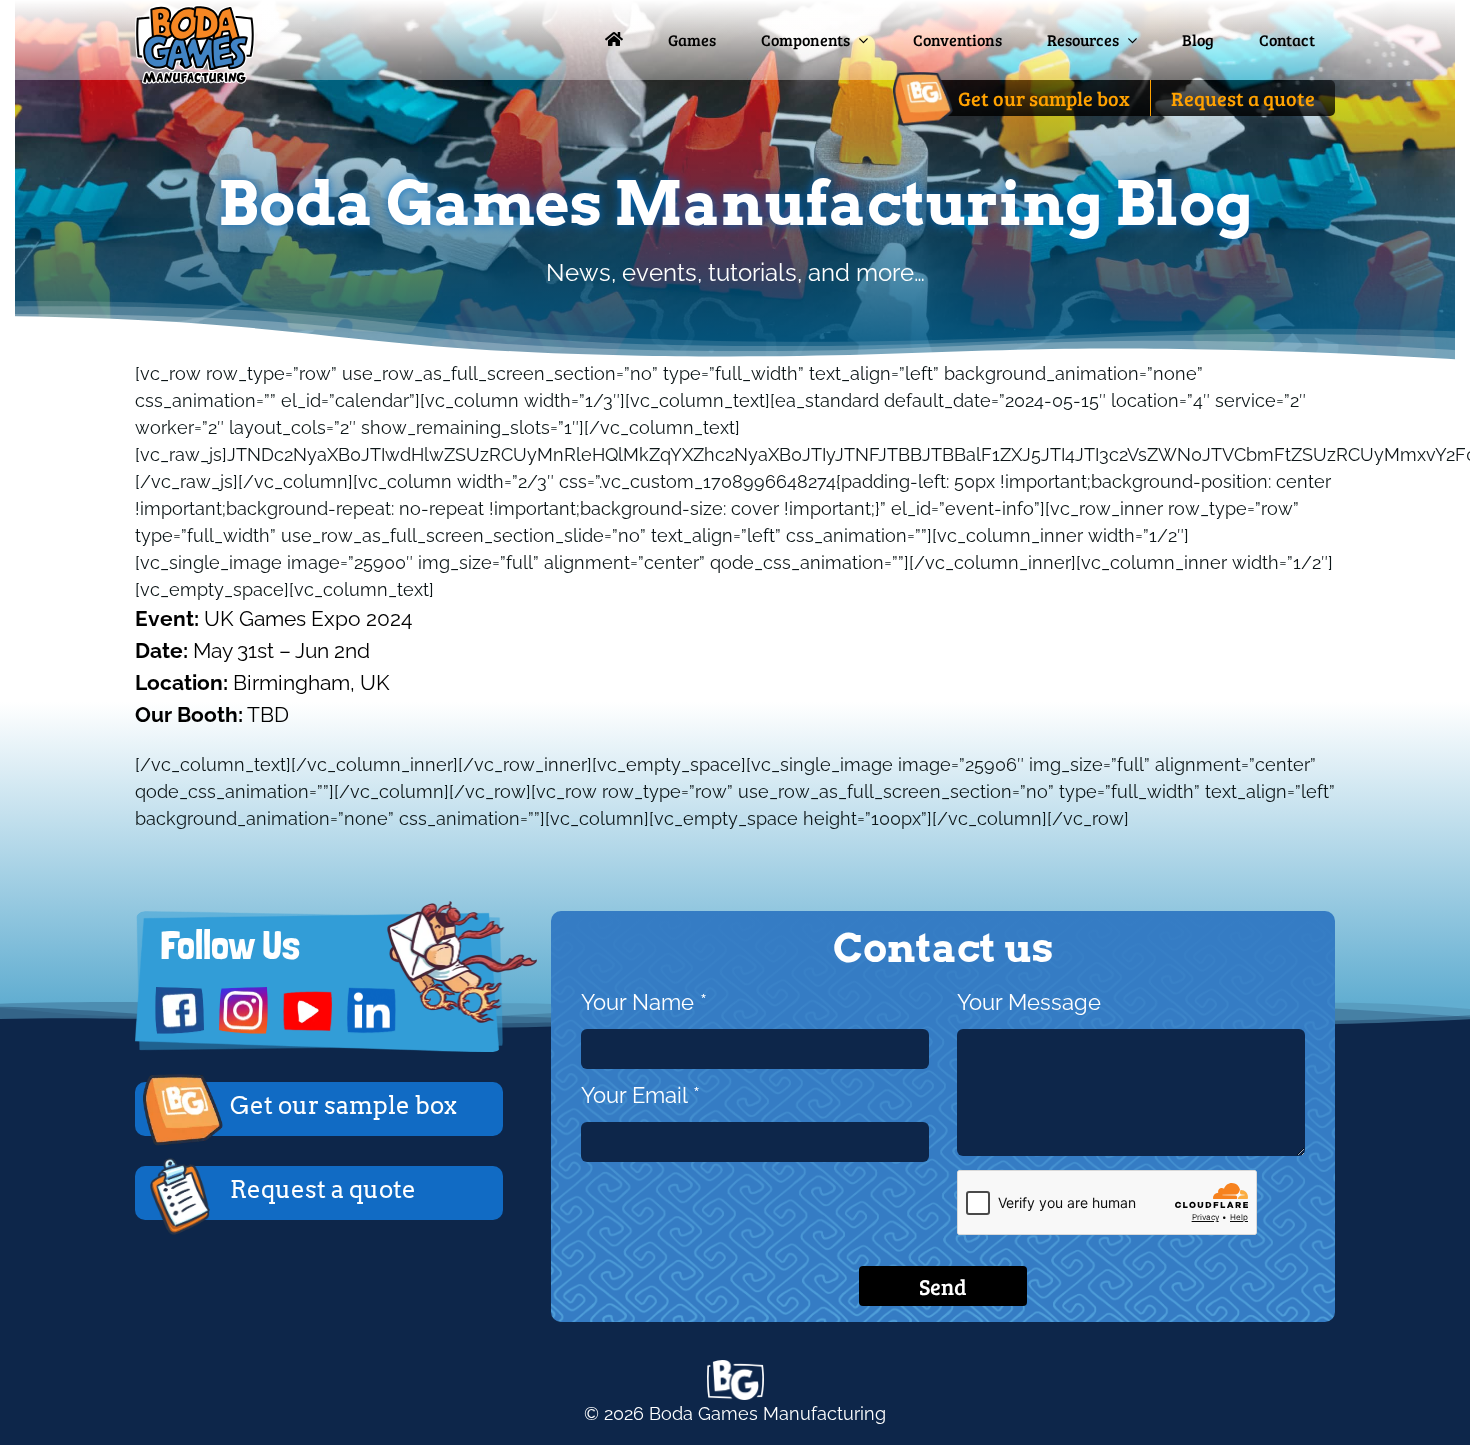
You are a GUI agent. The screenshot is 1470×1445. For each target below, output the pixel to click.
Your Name (644, 1002)
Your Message (1029, 1002)
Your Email (640, 1095)
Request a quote (323, 1189)
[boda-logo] (195, 13)
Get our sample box (343, 1105)
